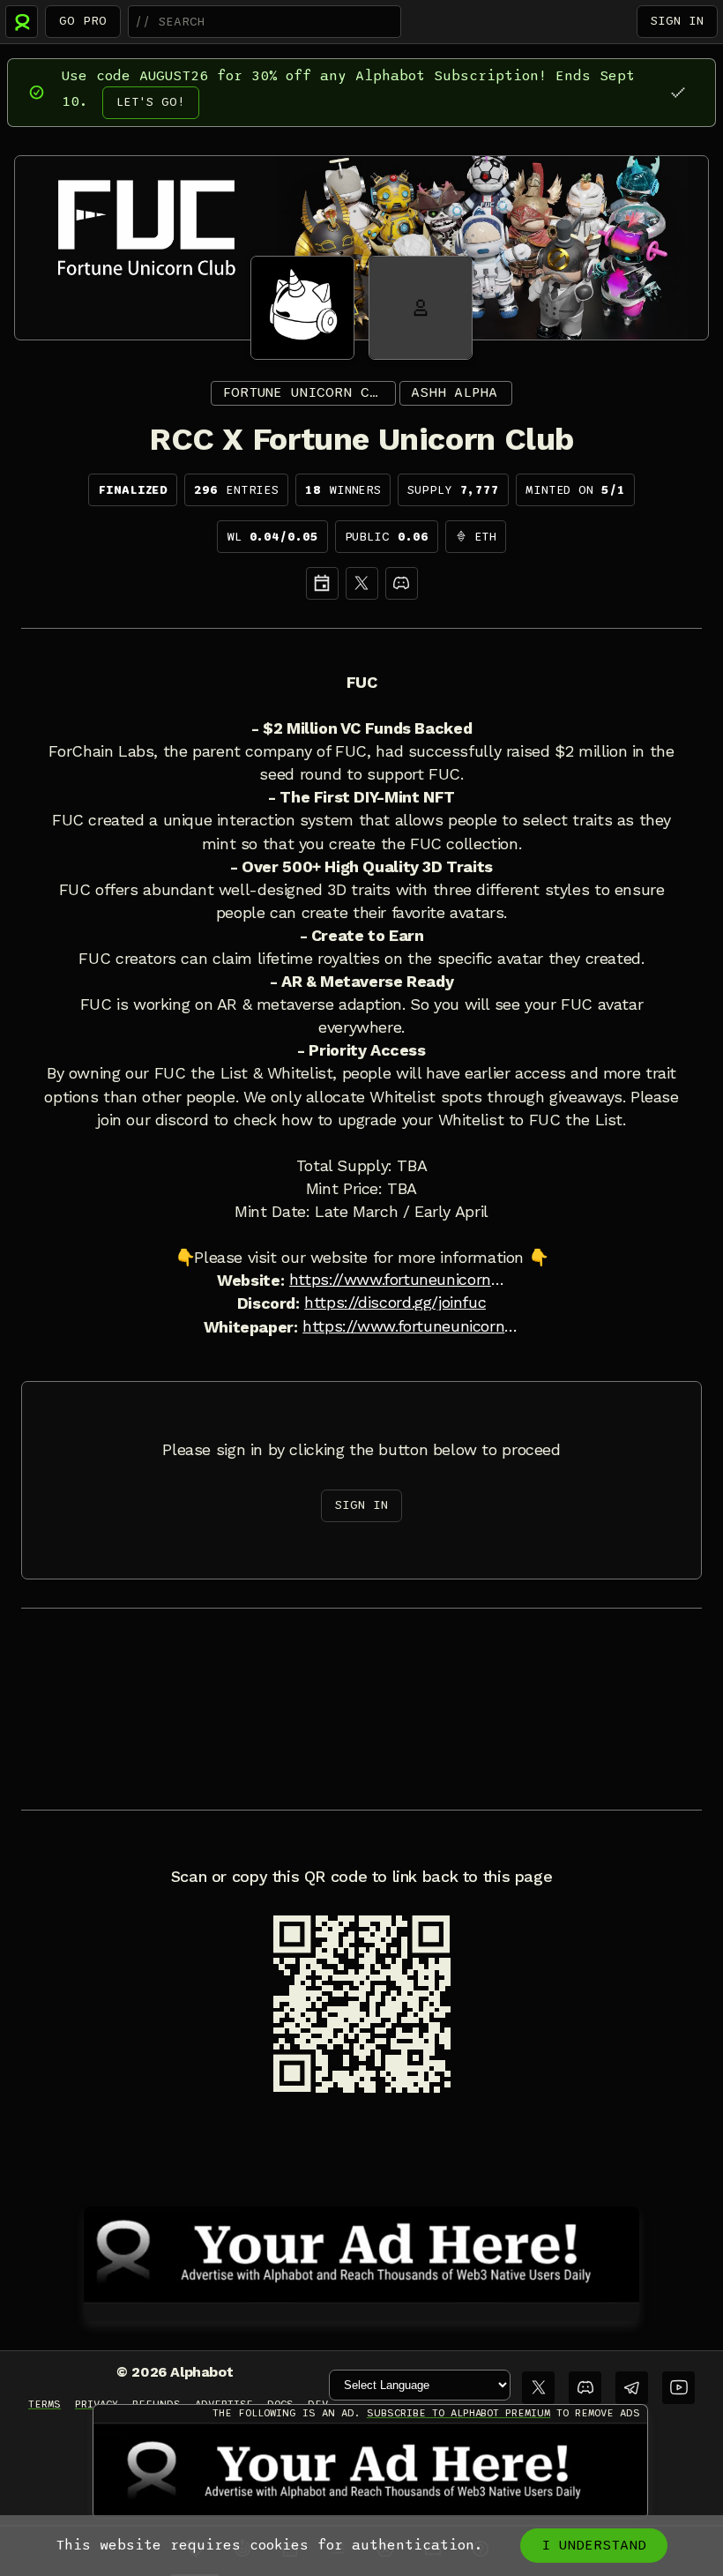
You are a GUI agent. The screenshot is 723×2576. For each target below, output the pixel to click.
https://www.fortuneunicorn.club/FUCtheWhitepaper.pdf (411, 1326)
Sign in (677, 21)
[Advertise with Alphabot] (361, 2251)
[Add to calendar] (322, 583)
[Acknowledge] (678, 92)
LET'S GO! (151, 102)
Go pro (83, 21)
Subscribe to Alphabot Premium (458, 2413)
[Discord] (402, 583)
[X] (362, 583)
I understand (594, 2545)
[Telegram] (632, 2388)
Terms (45, 2404)
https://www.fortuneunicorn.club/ (398, 1280)
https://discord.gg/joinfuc (395, 1303)
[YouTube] (678, 2388)
